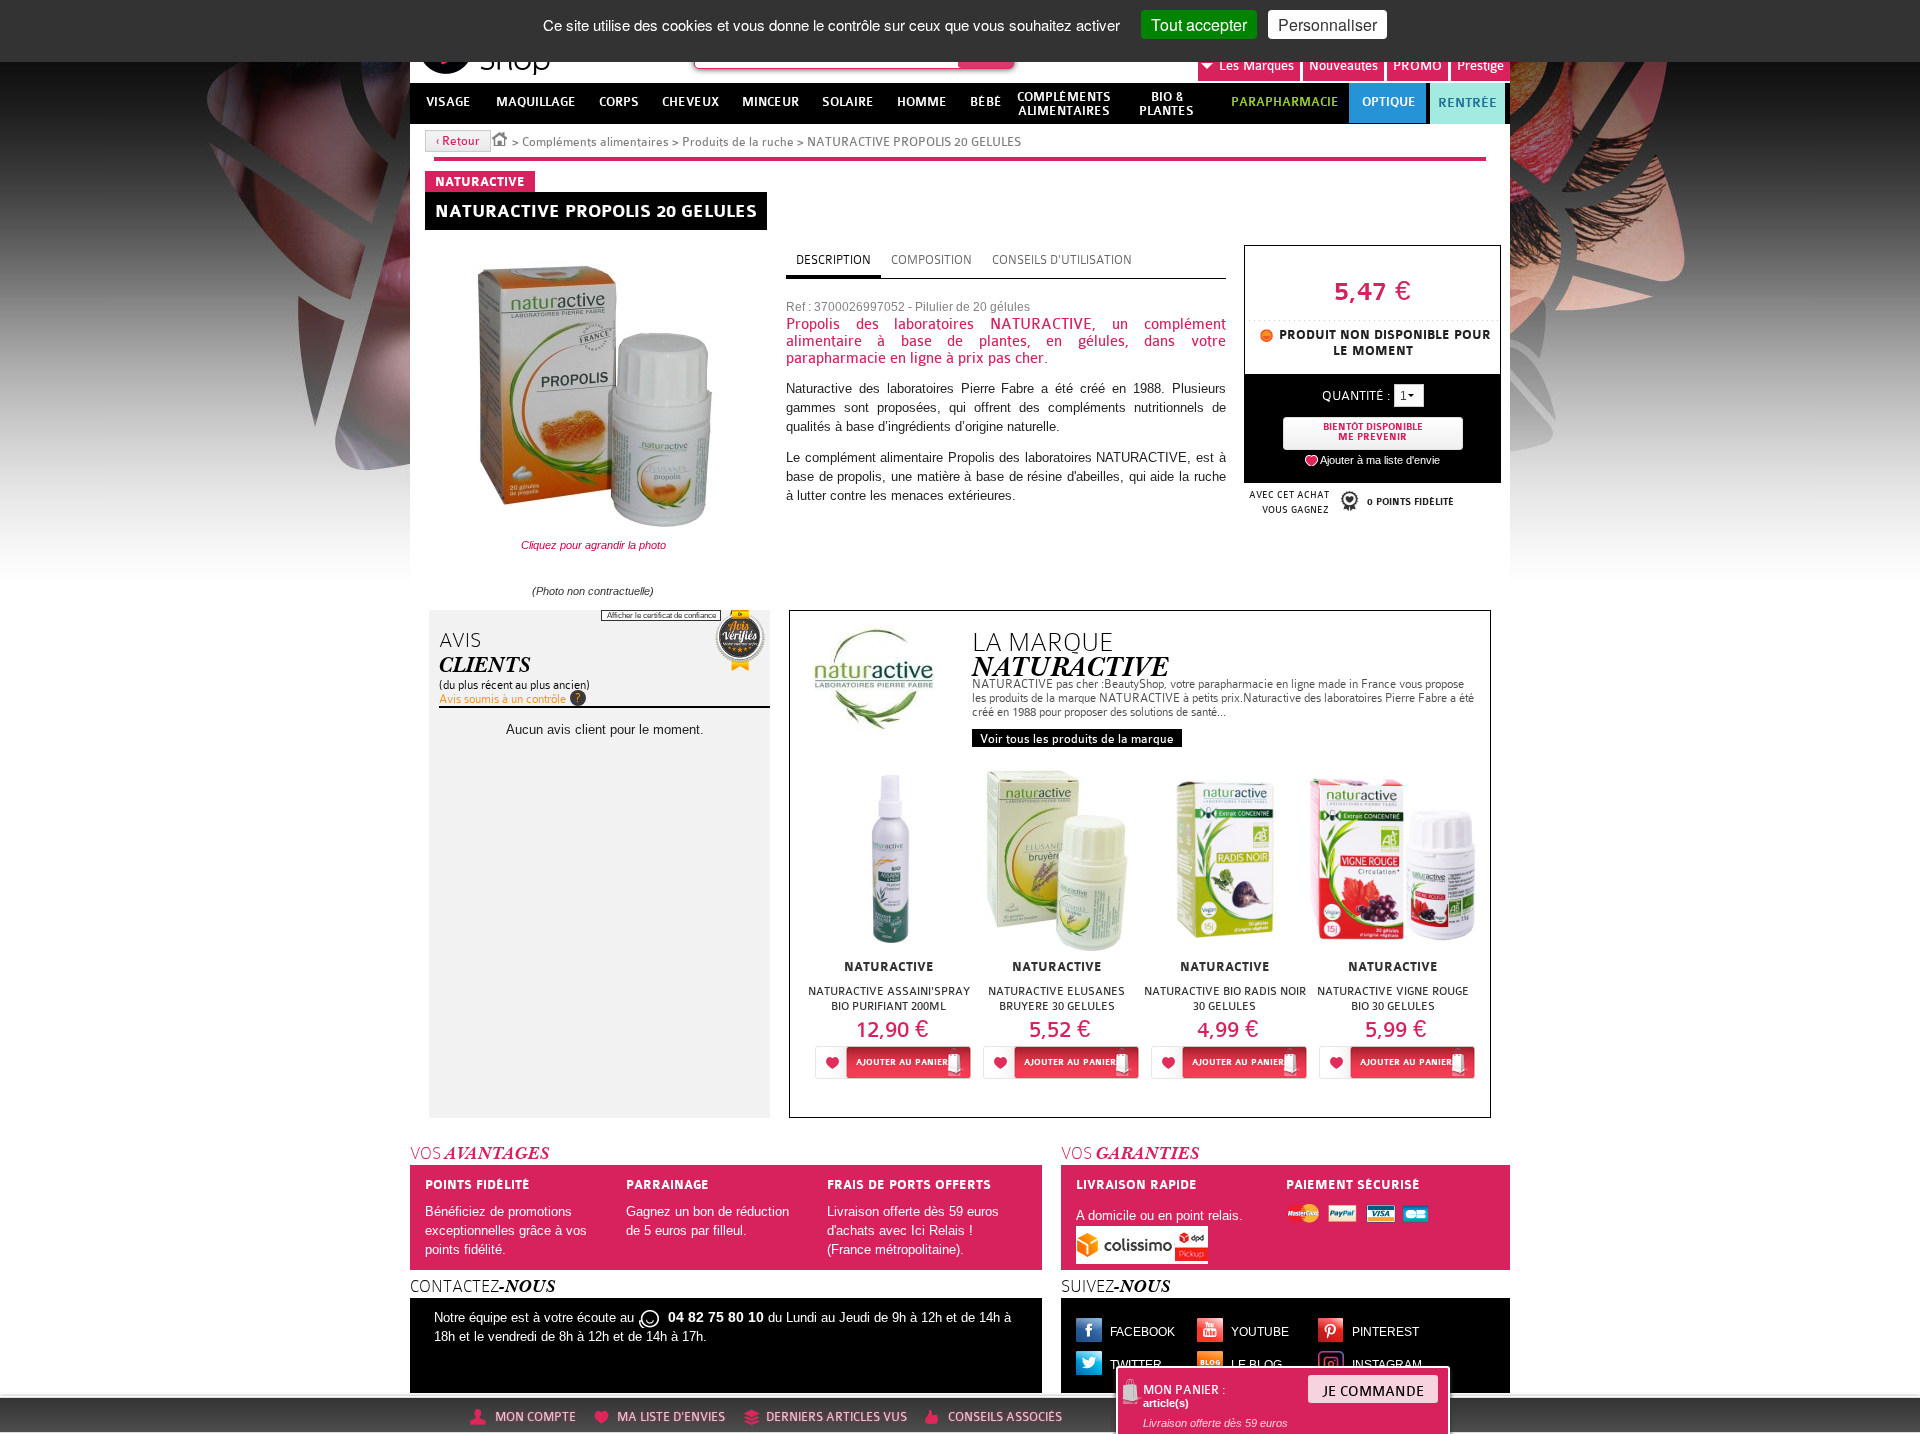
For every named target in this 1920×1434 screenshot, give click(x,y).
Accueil (500, 138)
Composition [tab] (931, 260)
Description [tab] (833, 260)
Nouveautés (1343, 65)
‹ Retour (458, 141)
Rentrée (1467, 103)
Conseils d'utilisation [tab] (1062, 260)
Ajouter (902, 1062)
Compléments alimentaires (595, 142)
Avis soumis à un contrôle (502, 699)
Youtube (1260, 1332)
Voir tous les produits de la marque (1077, 739)
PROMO (1417, 65)
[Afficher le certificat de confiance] (740, 640)
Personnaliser (1327, 24)
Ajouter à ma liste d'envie (1380, 460)
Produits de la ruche (738, 142)
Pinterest (1385, 1332)
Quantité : (1356, 395)
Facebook (1142, 1332)
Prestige (1480, 65)
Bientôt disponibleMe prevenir (1373, 432)
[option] (889, 924)
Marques (1256, 65)
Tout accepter (1199, 24)
